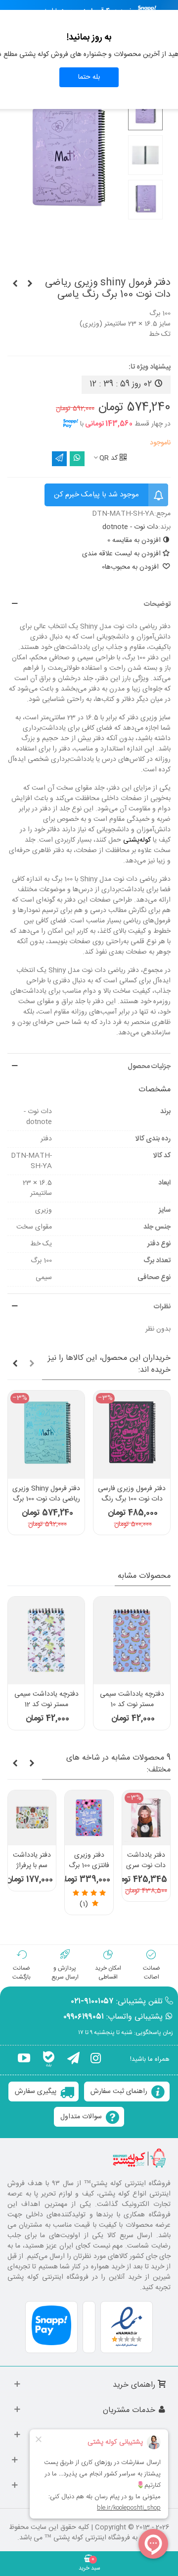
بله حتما (89, 77)
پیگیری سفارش (36, 2092)
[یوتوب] (24, 2060)
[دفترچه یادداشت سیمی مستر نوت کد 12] (46, 1640)
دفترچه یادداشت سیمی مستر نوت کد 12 (46, 1700)
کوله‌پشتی (137, 840)
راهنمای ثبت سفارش (119, 2092)
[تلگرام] (73, 2060)
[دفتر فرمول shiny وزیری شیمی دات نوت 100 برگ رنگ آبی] (15, 284)
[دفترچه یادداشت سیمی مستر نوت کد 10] (132, 1640)
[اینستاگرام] (96, 2060)
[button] (89, 605)
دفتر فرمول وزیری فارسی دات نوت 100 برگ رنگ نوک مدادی (132, 1499)
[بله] (49, 2060)
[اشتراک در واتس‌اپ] (77, 459)
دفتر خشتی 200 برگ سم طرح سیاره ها (133, 1866)
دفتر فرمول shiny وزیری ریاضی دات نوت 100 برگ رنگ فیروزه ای (46, 1499)
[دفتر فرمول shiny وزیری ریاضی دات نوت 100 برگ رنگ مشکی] (30, 284)
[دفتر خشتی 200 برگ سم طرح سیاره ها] (133, 1818)
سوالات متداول (81, 2117)
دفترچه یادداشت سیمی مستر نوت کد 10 (132, 1700)
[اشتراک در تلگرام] (59, 459)
